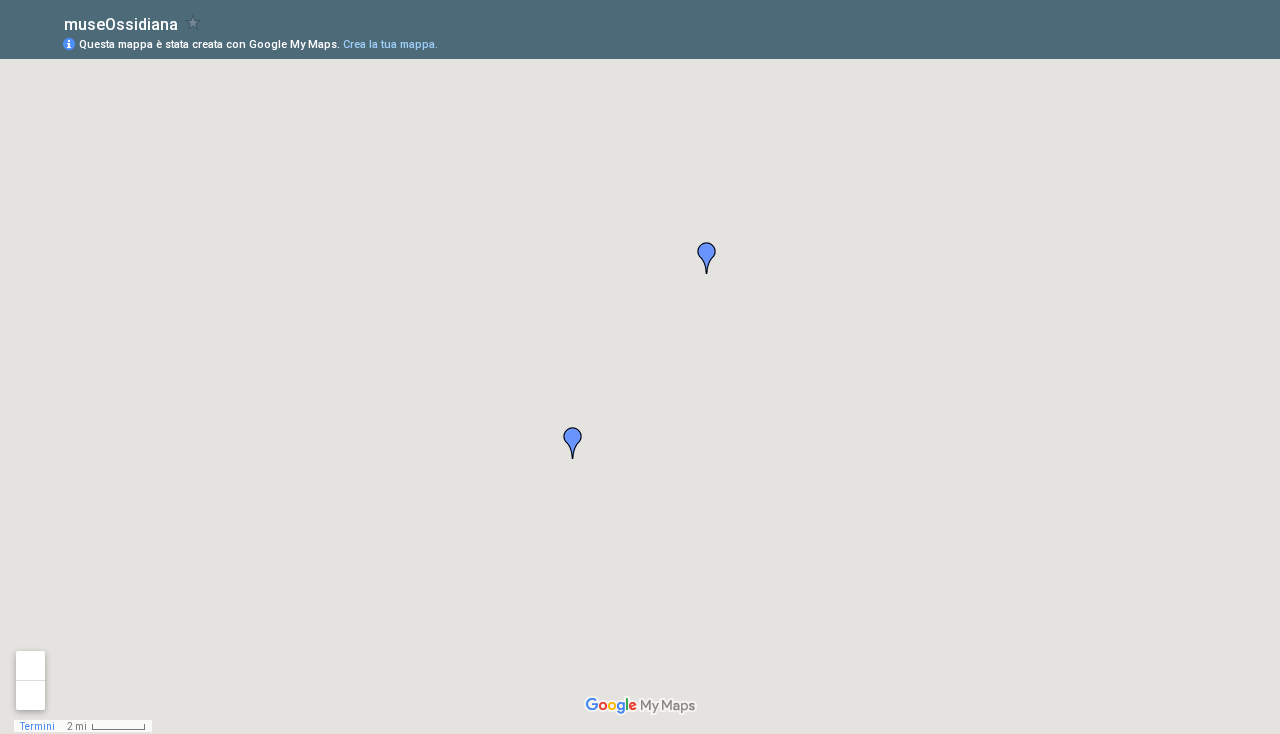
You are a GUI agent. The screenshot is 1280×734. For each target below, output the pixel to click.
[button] (707, 258)
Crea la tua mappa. (390, 44)
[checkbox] (193, 22)
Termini (37, 726)
